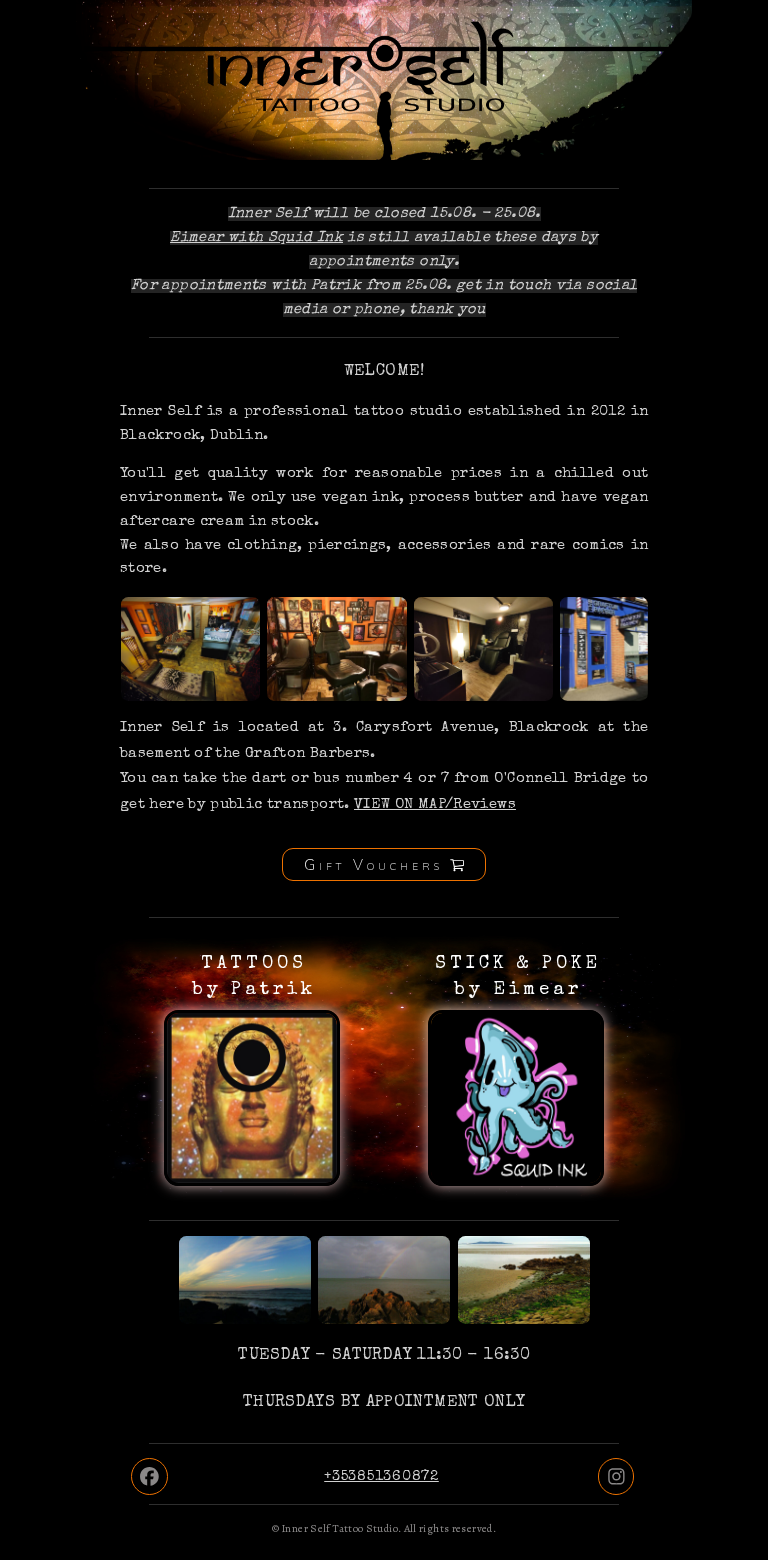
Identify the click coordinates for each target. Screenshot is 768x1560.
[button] (384, 864)
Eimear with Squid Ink (256, 238)
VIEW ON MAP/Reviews (435, 805)
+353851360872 (381, 1477)
